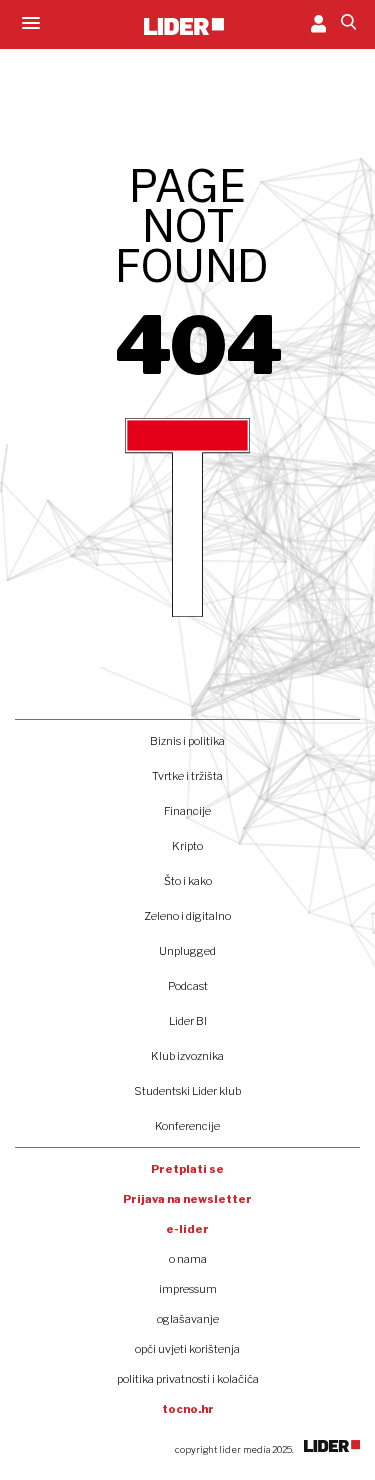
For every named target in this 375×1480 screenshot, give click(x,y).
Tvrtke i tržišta (187, 776)
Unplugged (187, 951)
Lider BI (188, 1021)
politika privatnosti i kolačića (188, 1379)
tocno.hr (188, 1409)
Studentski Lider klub (187, 1091)
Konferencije (187, 1126)
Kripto (187, 846)
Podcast (188, 986)
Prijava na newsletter (187, 1199)
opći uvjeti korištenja (187, 1349)
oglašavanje (188, 1319)
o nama (188, 1259)
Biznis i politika (187, 741)
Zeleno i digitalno (187, 916)
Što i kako (188, 881)
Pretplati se (187, 1169)
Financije (187, 811)
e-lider (187, 1229)
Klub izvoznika (187, 1056)
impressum (188, 1289)
